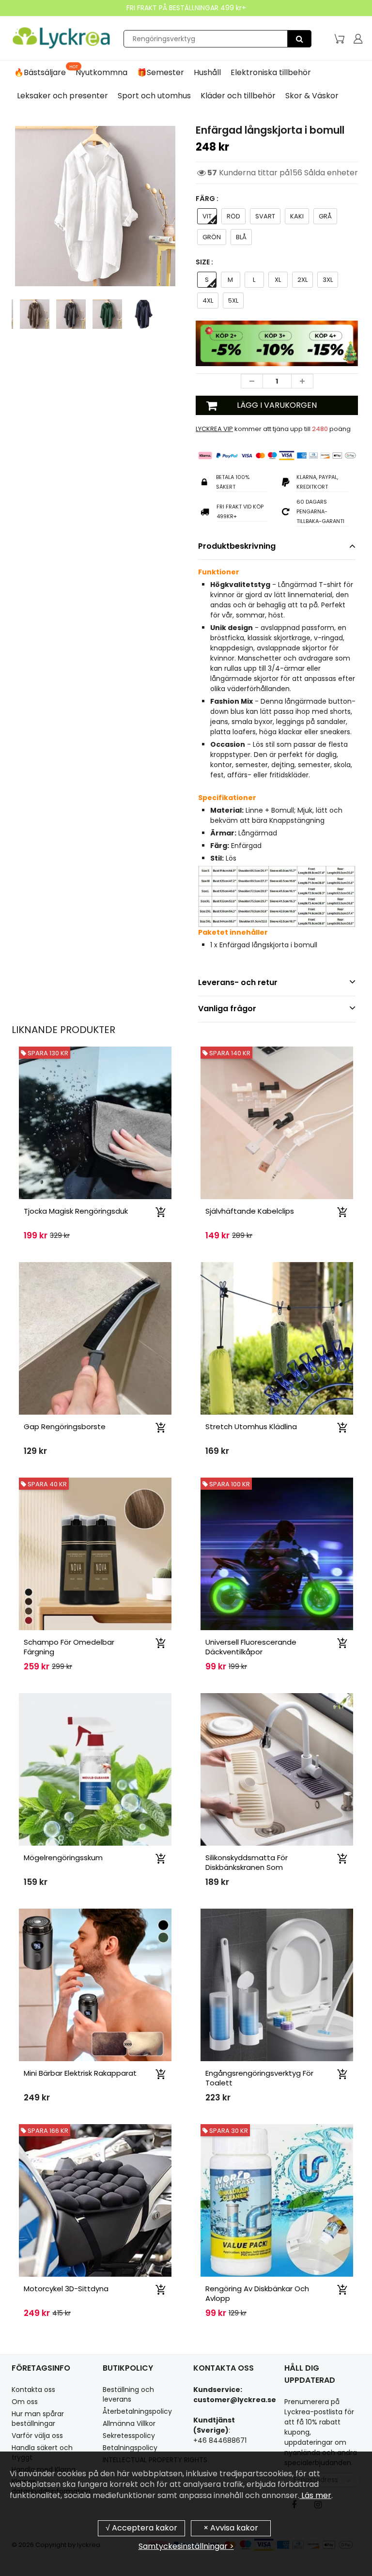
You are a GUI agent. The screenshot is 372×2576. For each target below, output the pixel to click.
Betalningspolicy (130, 2448)
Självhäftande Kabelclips (250, 1211)
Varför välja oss (37, 2436)
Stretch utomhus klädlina (251, 1427)
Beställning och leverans (128, 2394)
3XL (328, 280)
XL (278, 280)
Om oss (25, 2402)
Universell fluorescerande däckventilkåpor (251, 1647)
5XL (233, 301)
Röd (233, 216)
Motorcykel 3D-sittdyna (66, 2289)
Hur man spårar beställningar (38, 2419)
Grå (325, 216)
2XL (302, 280)
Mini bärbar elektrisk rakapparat (80, 2073)
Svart (265, 216)
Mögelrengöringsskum (63, 1858)
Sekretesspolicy (129, 2436)
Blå (241, 237)
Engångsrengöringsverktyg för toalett (259, 2078)
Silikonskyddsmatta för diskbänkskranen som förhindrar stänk (247, 1867)
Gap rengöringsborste (65, 1427)
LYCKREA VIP (214, 429)
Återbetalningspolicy (137, 2411)
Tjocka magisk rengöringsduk (76, 1211)
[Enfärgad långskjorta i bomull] (95, 206)
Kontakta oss (33, 2390)
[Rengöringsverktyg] (299, 39)
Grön (212, 237)
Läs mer (315, 2495)
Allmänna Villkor (129, 2423)
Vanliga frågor (227, 1009)
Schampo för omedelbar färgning (69, 1647)
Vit (207, 216)
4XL (208, 301)
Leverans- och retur (238, 982)
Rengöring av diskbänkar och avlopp (257, 2293)
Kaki (297, 216)
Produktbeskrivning (237, 546)
